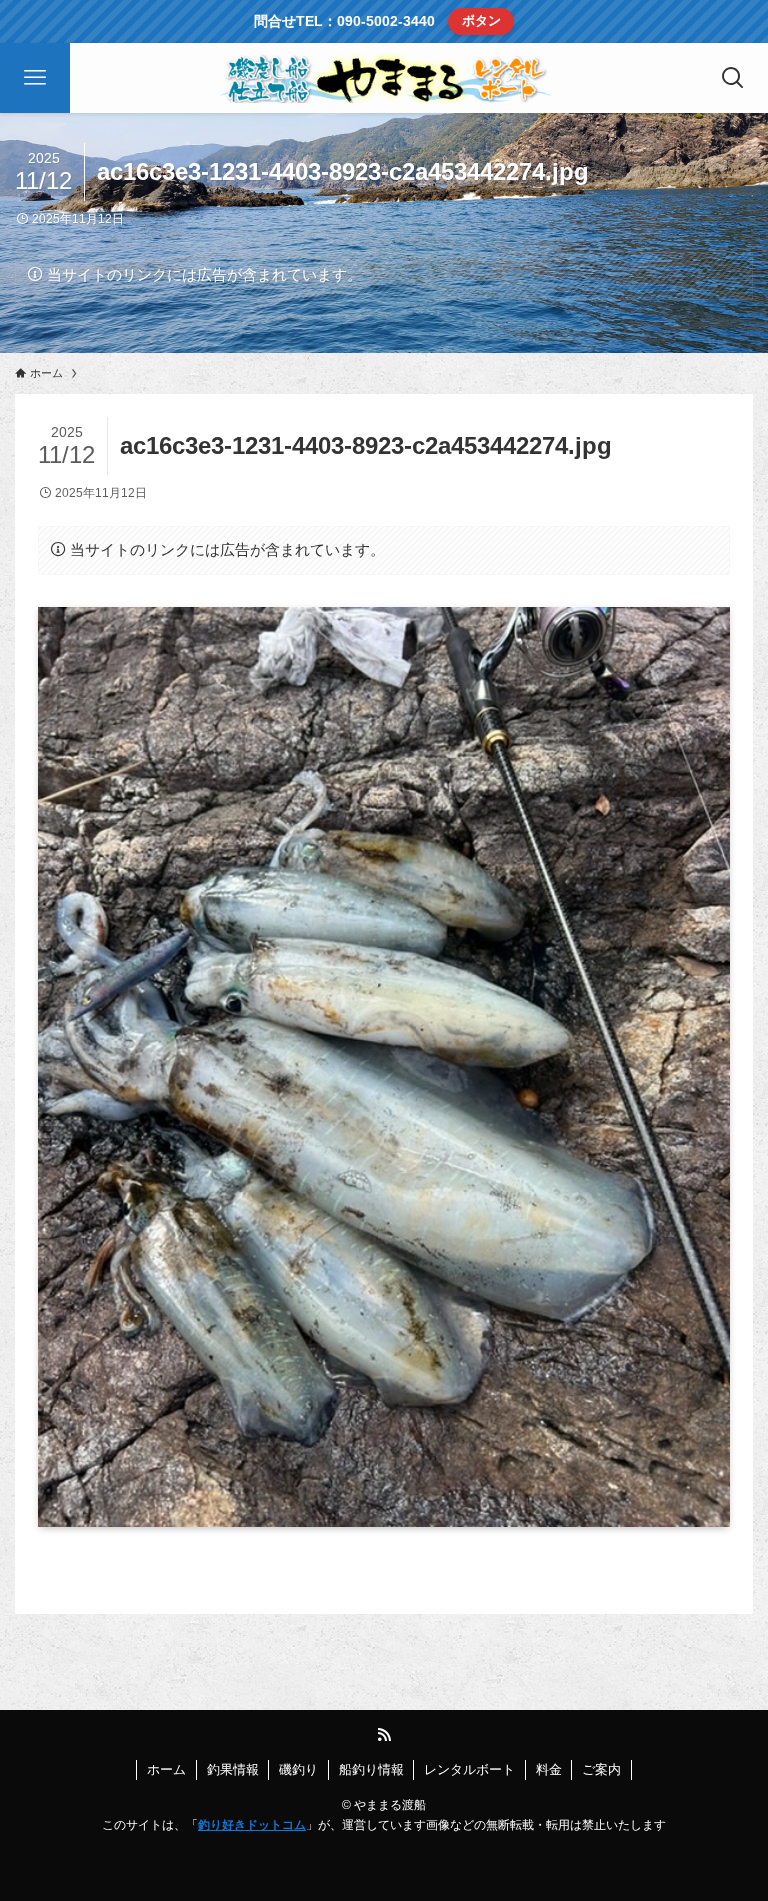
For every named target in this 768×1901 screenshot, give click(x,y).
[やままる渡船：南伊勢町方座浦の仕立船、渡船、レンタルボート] (383, 78)
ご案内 (601, 1769)
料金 (549, 1769)
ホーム (166, 1769)
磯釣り (298, 1769)
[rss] (384, 1735)
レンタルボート (469, 1769)
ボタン (481, 20)
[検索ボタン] (733, 78)
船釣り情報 (371, 1769)
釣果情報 (233, 1769)
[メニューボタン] (35, 78)
